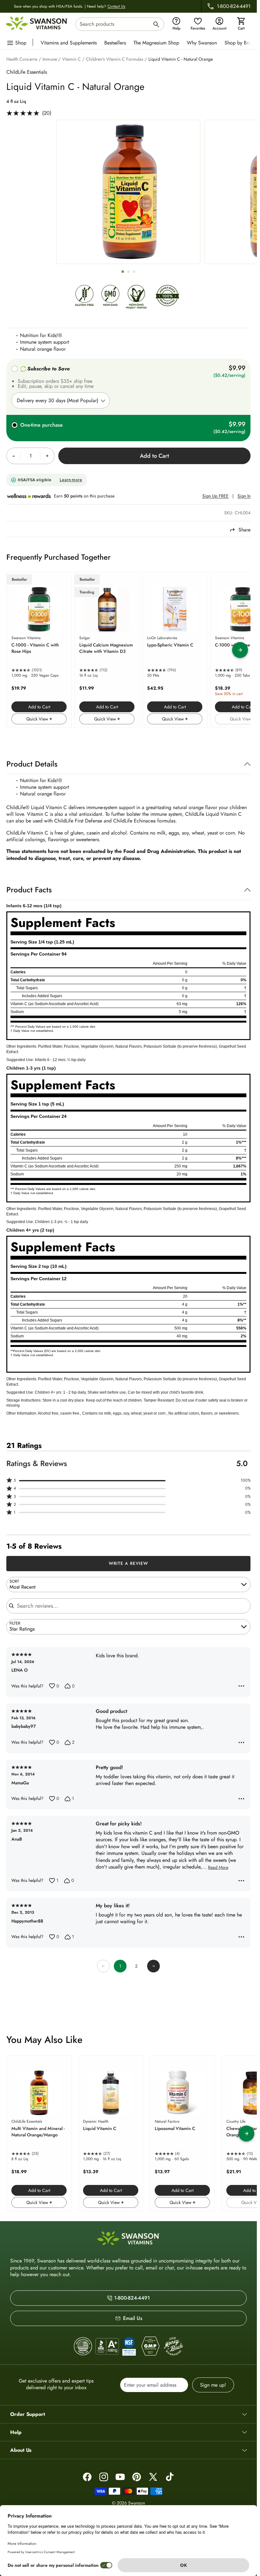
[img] (84, 297)
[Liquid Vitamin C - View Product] (111, 2133)
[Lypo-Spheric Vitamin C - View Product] (175, 650)
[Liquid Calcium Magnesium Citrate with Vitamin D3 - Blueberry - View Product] (107, 650)
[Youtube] (120, 2477)
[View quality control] (129, 2346)
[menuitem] (70, 42)
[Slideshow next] (240, 650)
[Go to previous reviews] (103, 1966)
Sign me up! (213, 2385)
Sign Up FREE (215, 496)
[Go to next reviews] (153, 1966)
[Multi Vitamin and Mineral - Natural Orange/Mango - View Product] (39, 2133)
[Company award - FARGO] (83, 2346)
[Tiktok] (170, 2477)
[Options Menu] (241, 1686)
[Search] (156, 25)
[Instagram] (104, 2477)
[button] (128, 1481)
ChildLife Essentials (27, 72)
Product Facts (29, 890)
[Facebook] (87, 2477)
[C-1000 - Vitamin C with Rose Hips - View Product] (39, 650)
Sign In (244, 496)
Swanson (136, 2503)
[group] (128, 192)
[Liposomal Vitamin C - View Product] (182, 2133)
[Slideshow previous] (17, 650)
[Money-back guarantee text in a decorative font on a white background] (173, 2346)
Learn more (71, 480)
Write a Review (129, 1563)
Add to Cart (39, 707)
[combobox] (120, 24)
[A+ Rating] (107, 2346)
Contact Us (116, 6)
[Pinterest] (137, 2477)
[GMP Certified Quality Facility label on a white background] (150, 2346)
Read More (218, 1868)
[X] (153, 2477)
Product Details (32, 764)
